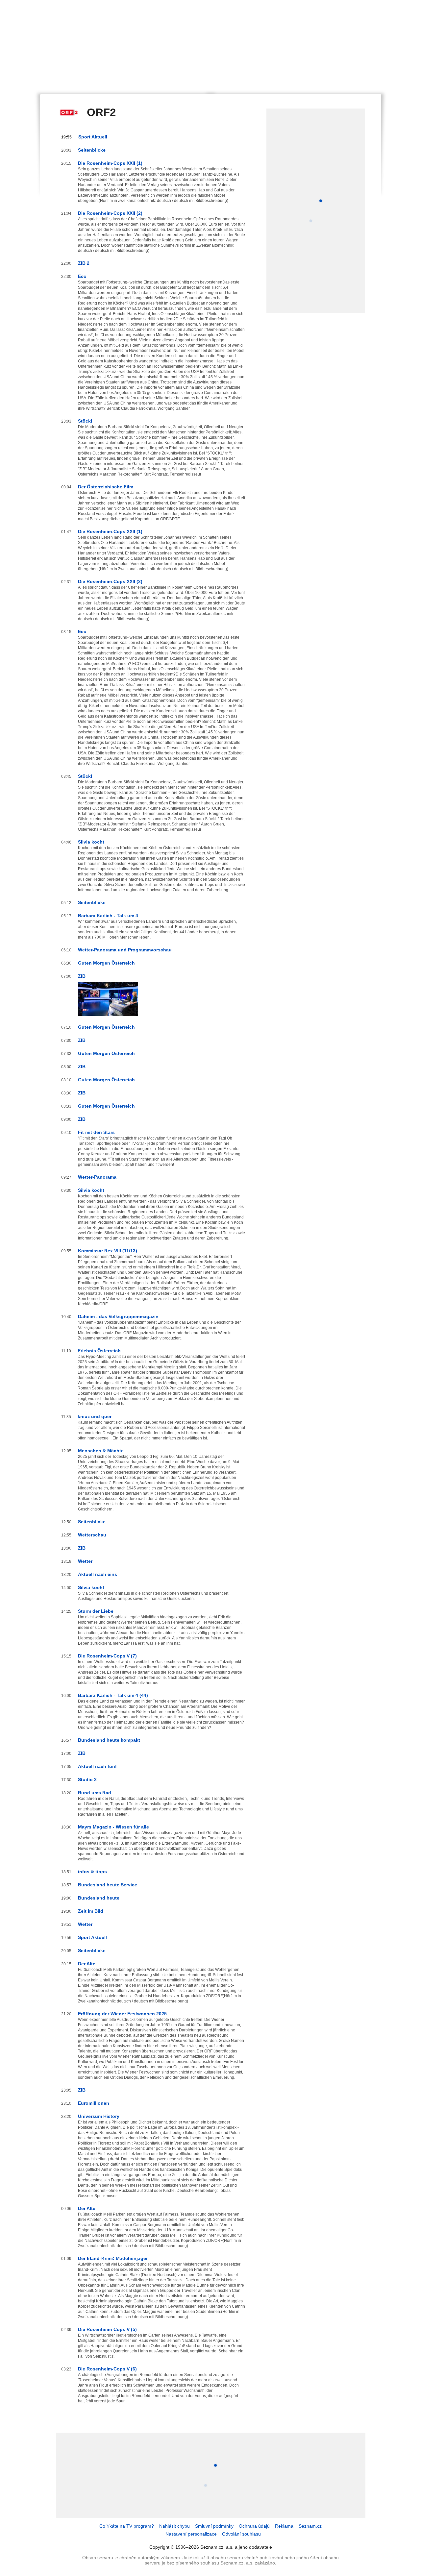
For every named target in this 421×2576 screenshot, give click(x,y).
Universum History (99, 2116)
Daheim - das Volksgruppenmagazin (118, 1316)
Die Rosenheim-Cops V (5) (107, 2329)
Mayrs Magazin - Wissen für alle (113, 1827)
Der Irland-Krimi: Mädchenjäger (113, 2258)
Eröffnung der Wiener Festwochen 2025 (122, 2014)
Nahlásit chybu (174, 2526)
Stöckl (85, 421)
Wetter (85, 1561)
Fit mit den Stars (96, 1132)
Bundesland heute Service (108, 1885)
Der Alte (87, 1964)
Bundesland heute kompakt (109, 1740)
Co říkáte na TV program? (127, 2526)
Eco (82, 276)
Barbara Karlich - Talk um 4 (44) (113, 1695)
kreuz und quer (95, 1416)
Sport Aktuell (93, 137)
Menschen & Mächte (101, 1451)
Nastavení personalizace (191, 2534)
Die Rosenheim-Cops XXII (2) (110, 213)
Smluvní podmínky (214, 2526)
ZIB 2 (84, 263)
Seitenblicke (92, 150)
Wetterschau (92, 1535)
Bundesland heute (99, 1898)
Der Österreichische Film (106, 487)
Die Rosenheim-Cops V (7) (107, 1656)
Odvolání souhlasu (241, 2534)
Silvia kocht (91, 842)
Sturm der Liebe (96, 1611)
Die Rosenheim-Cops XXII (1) (110, 163)
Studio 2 (87, 1779)
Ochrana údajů (254, 2526)
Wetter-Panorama (97, 1177)
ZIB (82, 976)
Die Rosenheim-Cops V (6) (107, 2369)
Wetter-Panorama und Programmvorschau (125, 950)
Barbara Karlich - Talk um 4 (108, 916)
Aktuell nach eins (98, 1574)
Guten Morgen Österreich (106, 963)
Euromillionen (94, 2103)
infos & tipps (92, 1872)
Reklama (284, 2526)
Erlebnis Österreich (99, 1351)
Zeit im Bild (91, 1911)
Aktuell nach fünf (97, 1766)
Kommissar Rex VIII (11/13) (108, 1251)
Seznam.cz (310, 2526)
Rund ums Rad (95, 1793)
